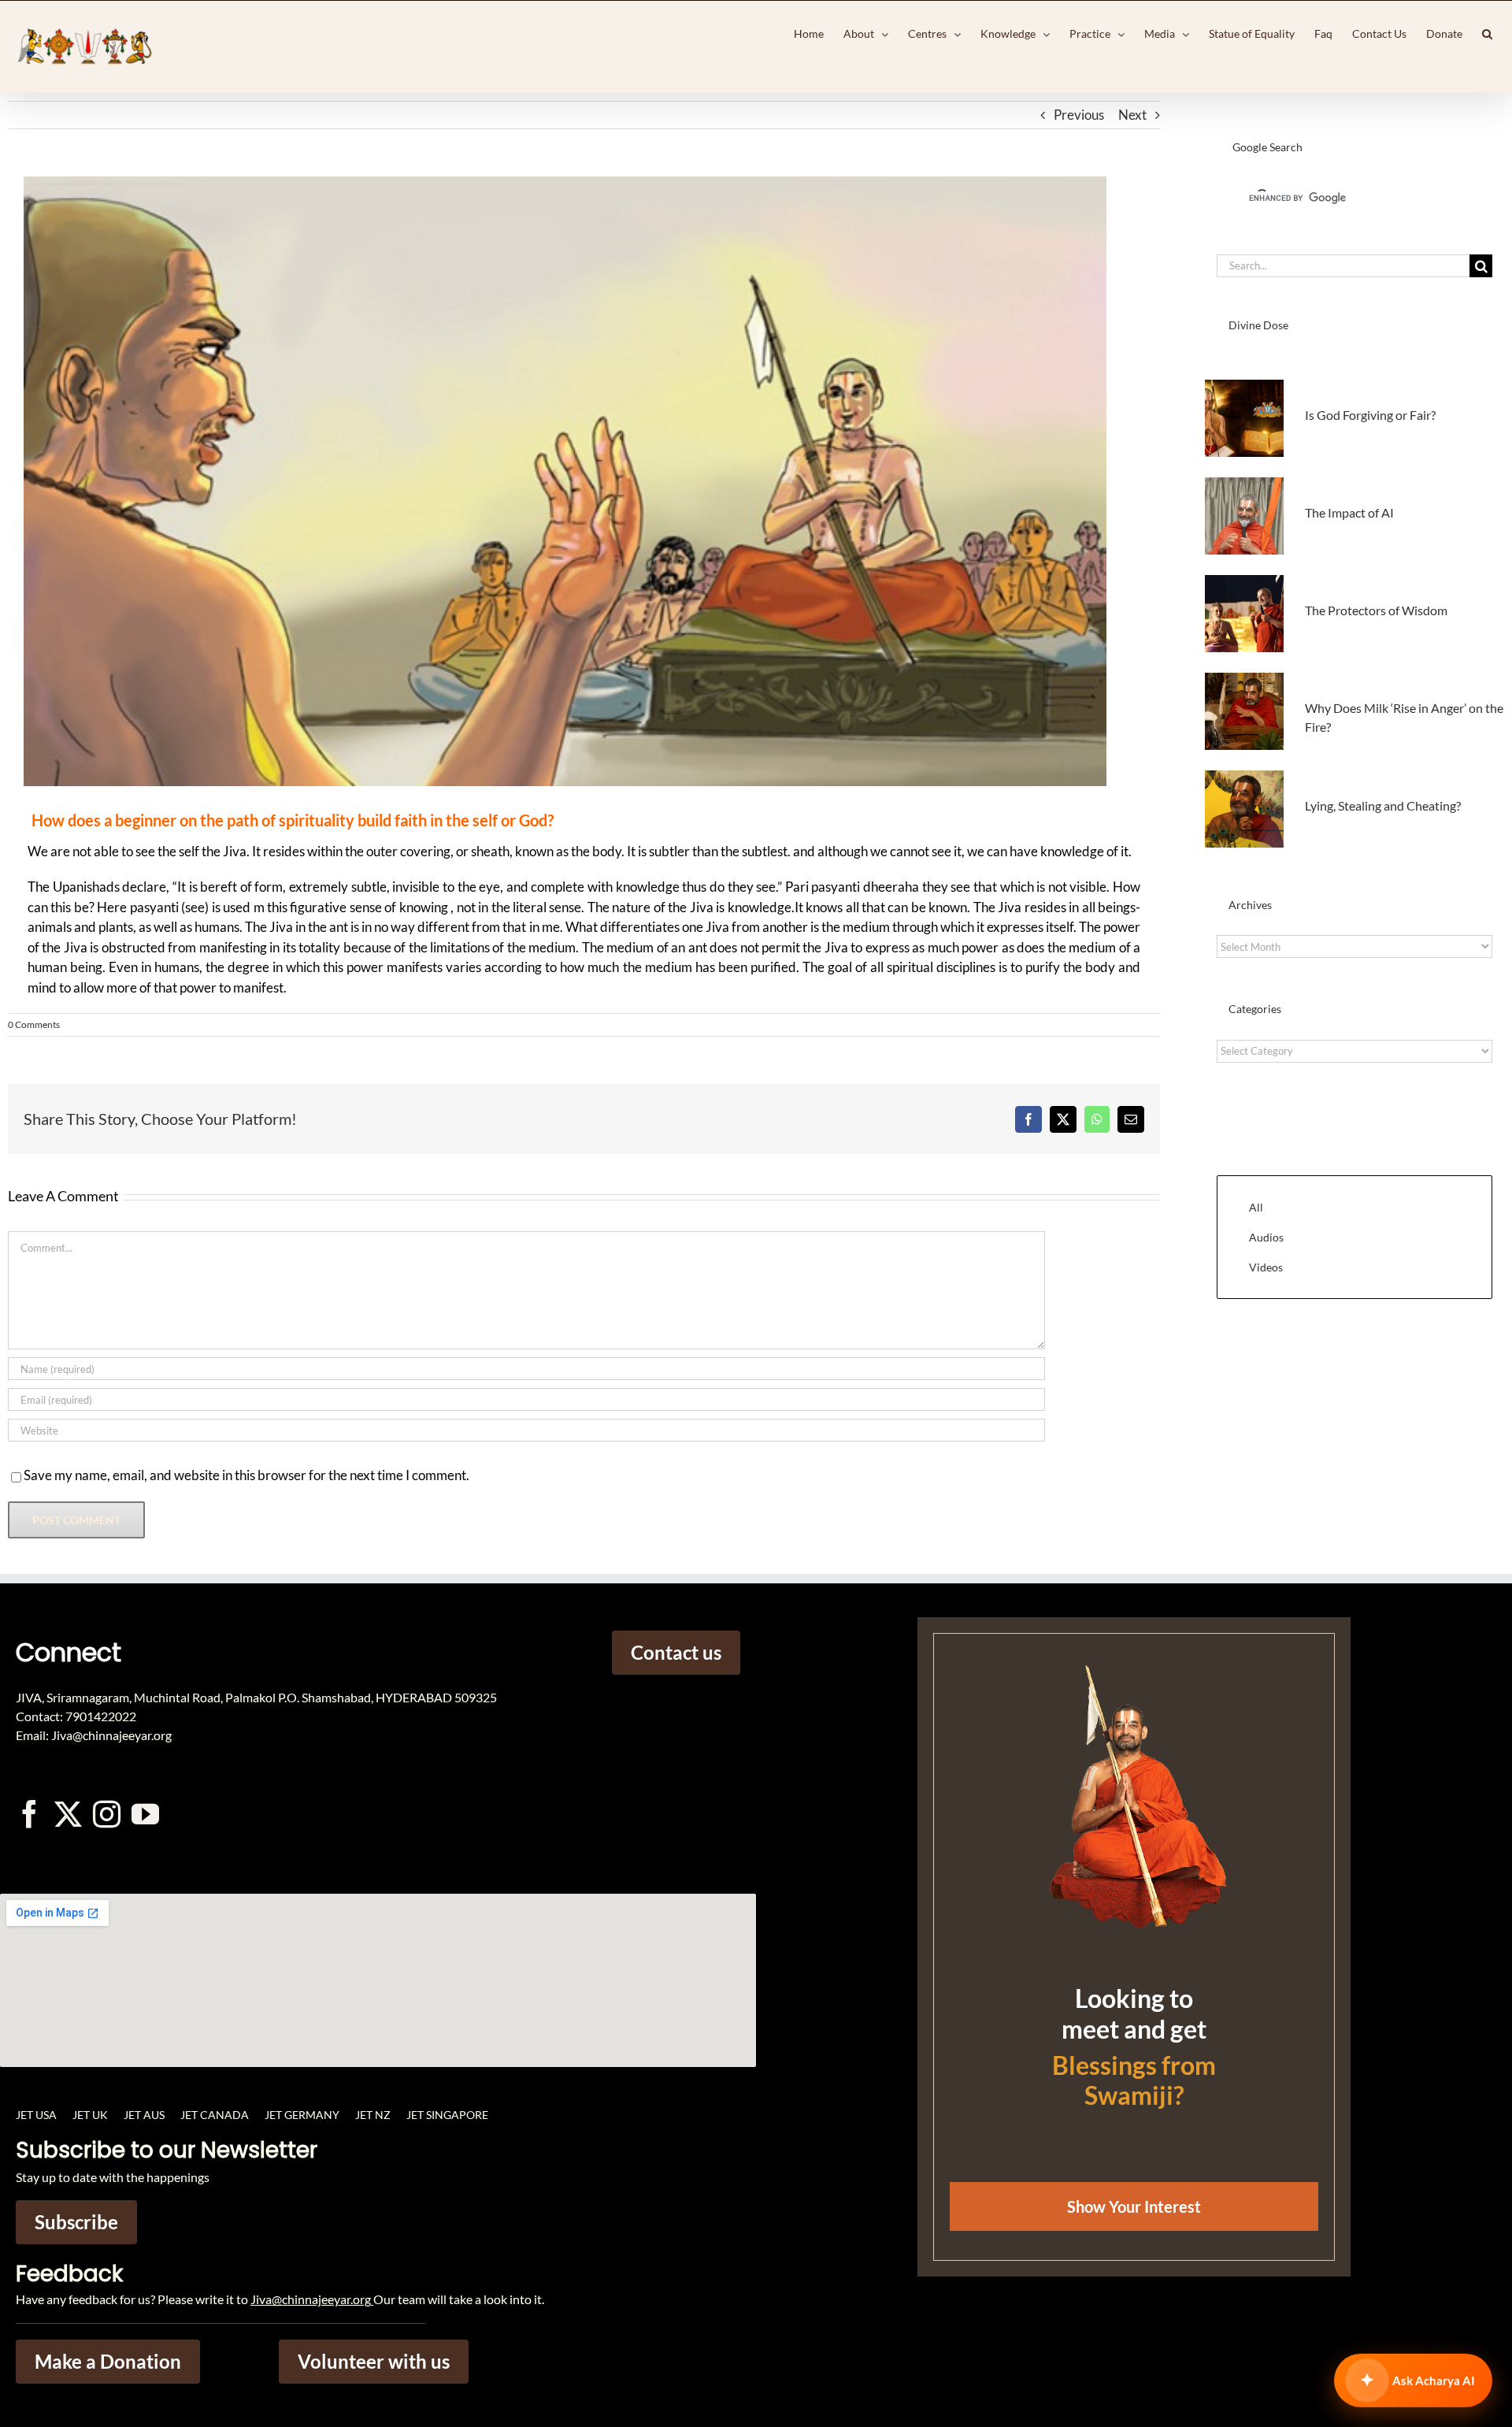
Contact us (676, 1652)
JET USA (36, 2115)
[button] (1487, 34)
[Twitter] (68, 1814)
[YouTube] (145, 1814)
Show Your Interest (1134, 2206)
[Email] (1131, 1119)
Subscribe (76, 2222)
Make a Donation (108, 2361)
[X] (1063, 1119)
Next (1132, 115)
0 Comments (34, 1024)
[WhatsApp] (1097, 1119)
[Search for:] (1343, 264)
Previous (1079, 115)
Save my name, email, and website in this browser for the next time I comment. (246, 1475)
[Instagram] (107, 1814)
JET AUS (144, 2115)
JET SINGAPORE (447, 2115)
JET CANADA (215, 2115)
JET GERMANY (302, 2115)
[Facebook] (1028, 1119)
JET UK (90, 2115)
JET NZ (373, 2115)
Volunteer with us (374, 2361)
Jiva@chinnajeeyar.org (311, 2299)
